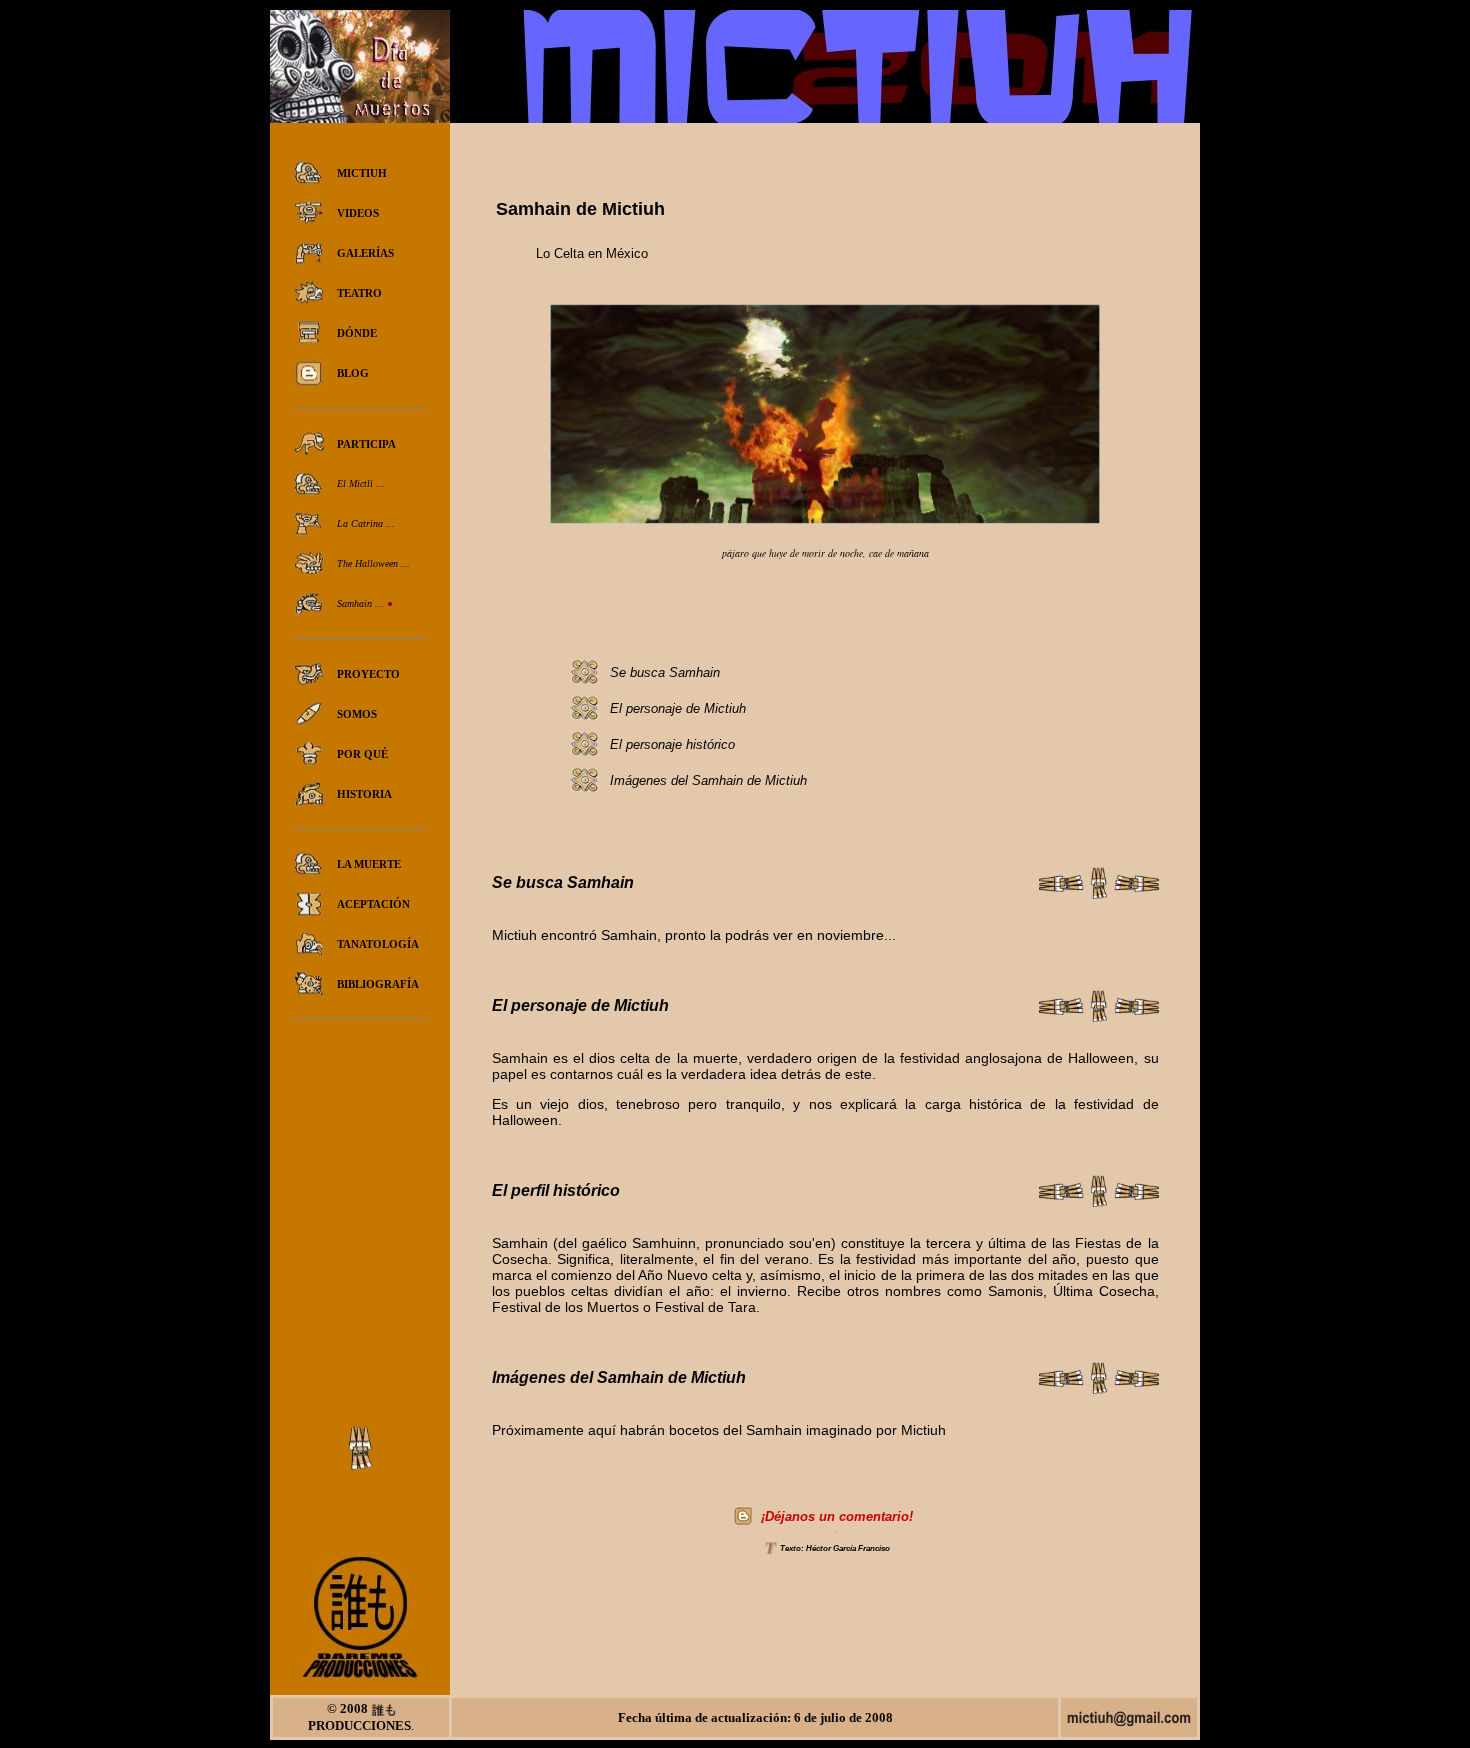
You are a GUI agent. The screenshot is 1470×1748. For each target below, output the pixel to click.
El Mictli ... (361, 483)
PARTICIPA (366, 444)
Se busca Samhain (665, 672)
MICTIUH (362, 173)
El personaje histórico (672, 744)
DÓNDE (357, 333)
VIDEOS (358, 213)
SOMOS (357, 714)
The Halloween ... (373, 563)
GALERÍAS (365, 253)
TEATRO (359, 293)
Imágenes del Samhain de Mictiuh (708, 780)
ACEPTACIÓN (373, 904)
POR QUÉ (362, 754)
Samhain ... (362, 603)
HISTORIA (364, 794)
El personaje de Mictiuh (678, 708)
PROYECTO (368, 674)
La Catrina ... (366, 523)
